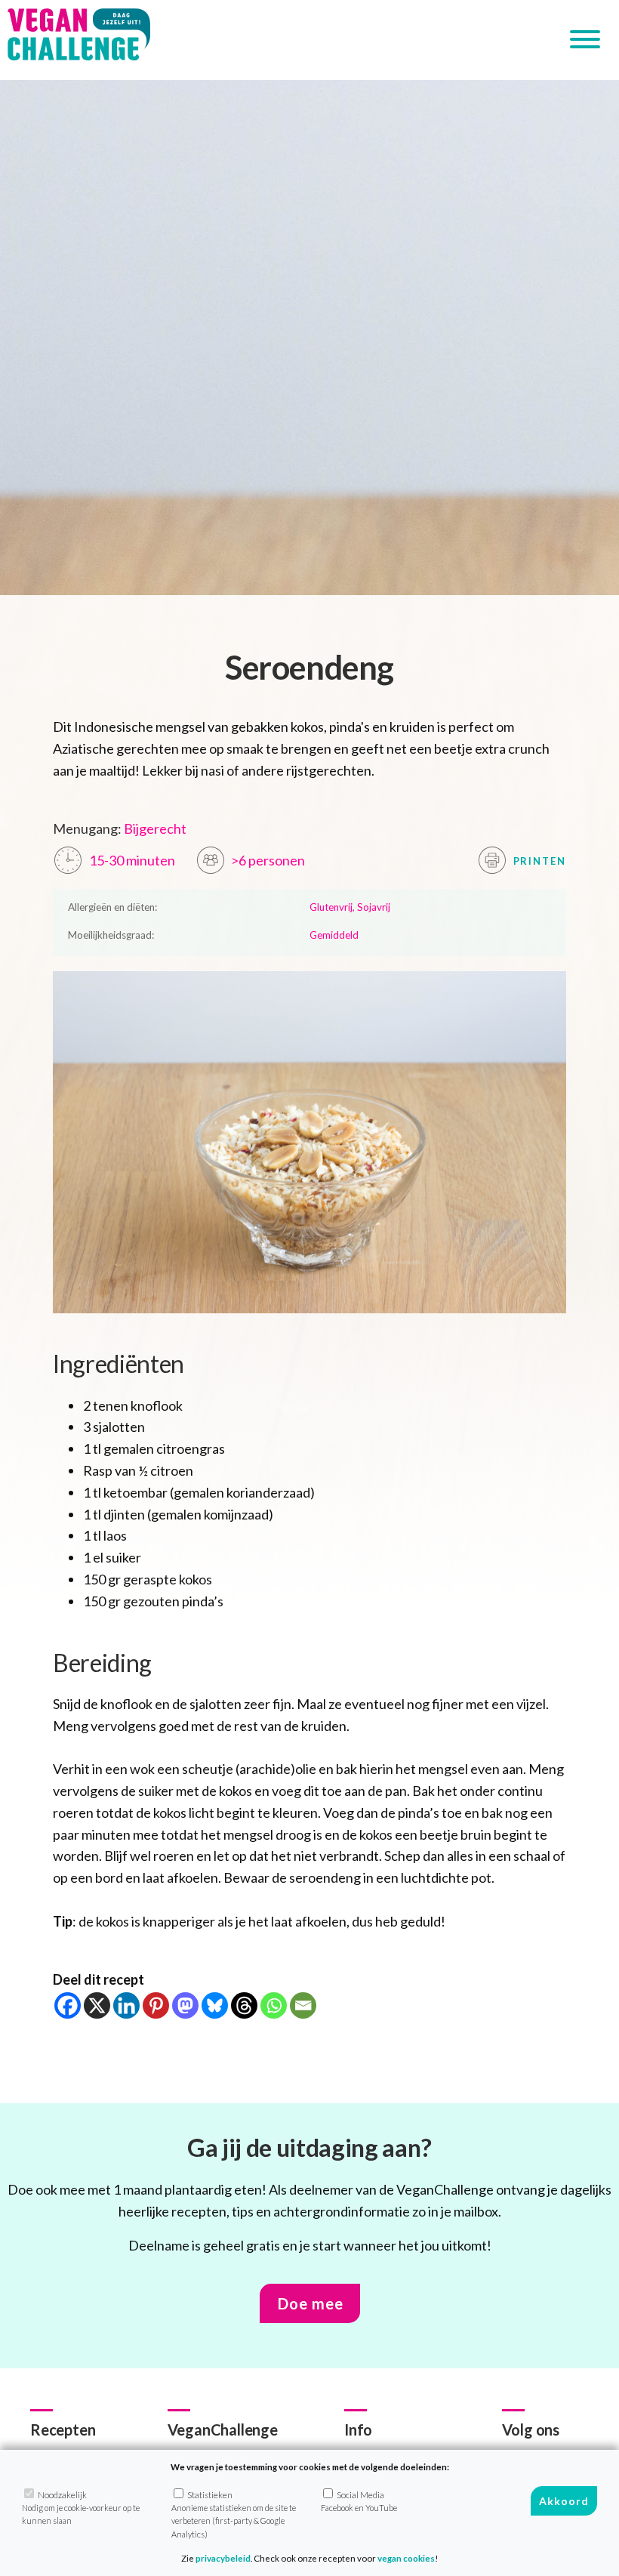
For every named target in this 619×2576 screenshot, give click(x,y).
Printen (538, 861)
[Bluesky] (215, 2005)
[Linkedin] (126, 2005)
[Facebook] (68, 2005)
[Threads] (244, 2005)
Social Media (359, 2501)
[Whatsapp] (274, 2005)
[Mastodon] (185, 2005)
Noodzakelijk (81, 2508)
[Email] (303, 2005)
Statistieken (234, 2514)
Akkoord (564, 2501)
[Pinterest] (156, 2005)
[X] (97, 2005)
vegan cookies (406, 2558)
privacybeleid (223, 2558)
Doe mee (311, 2303)
